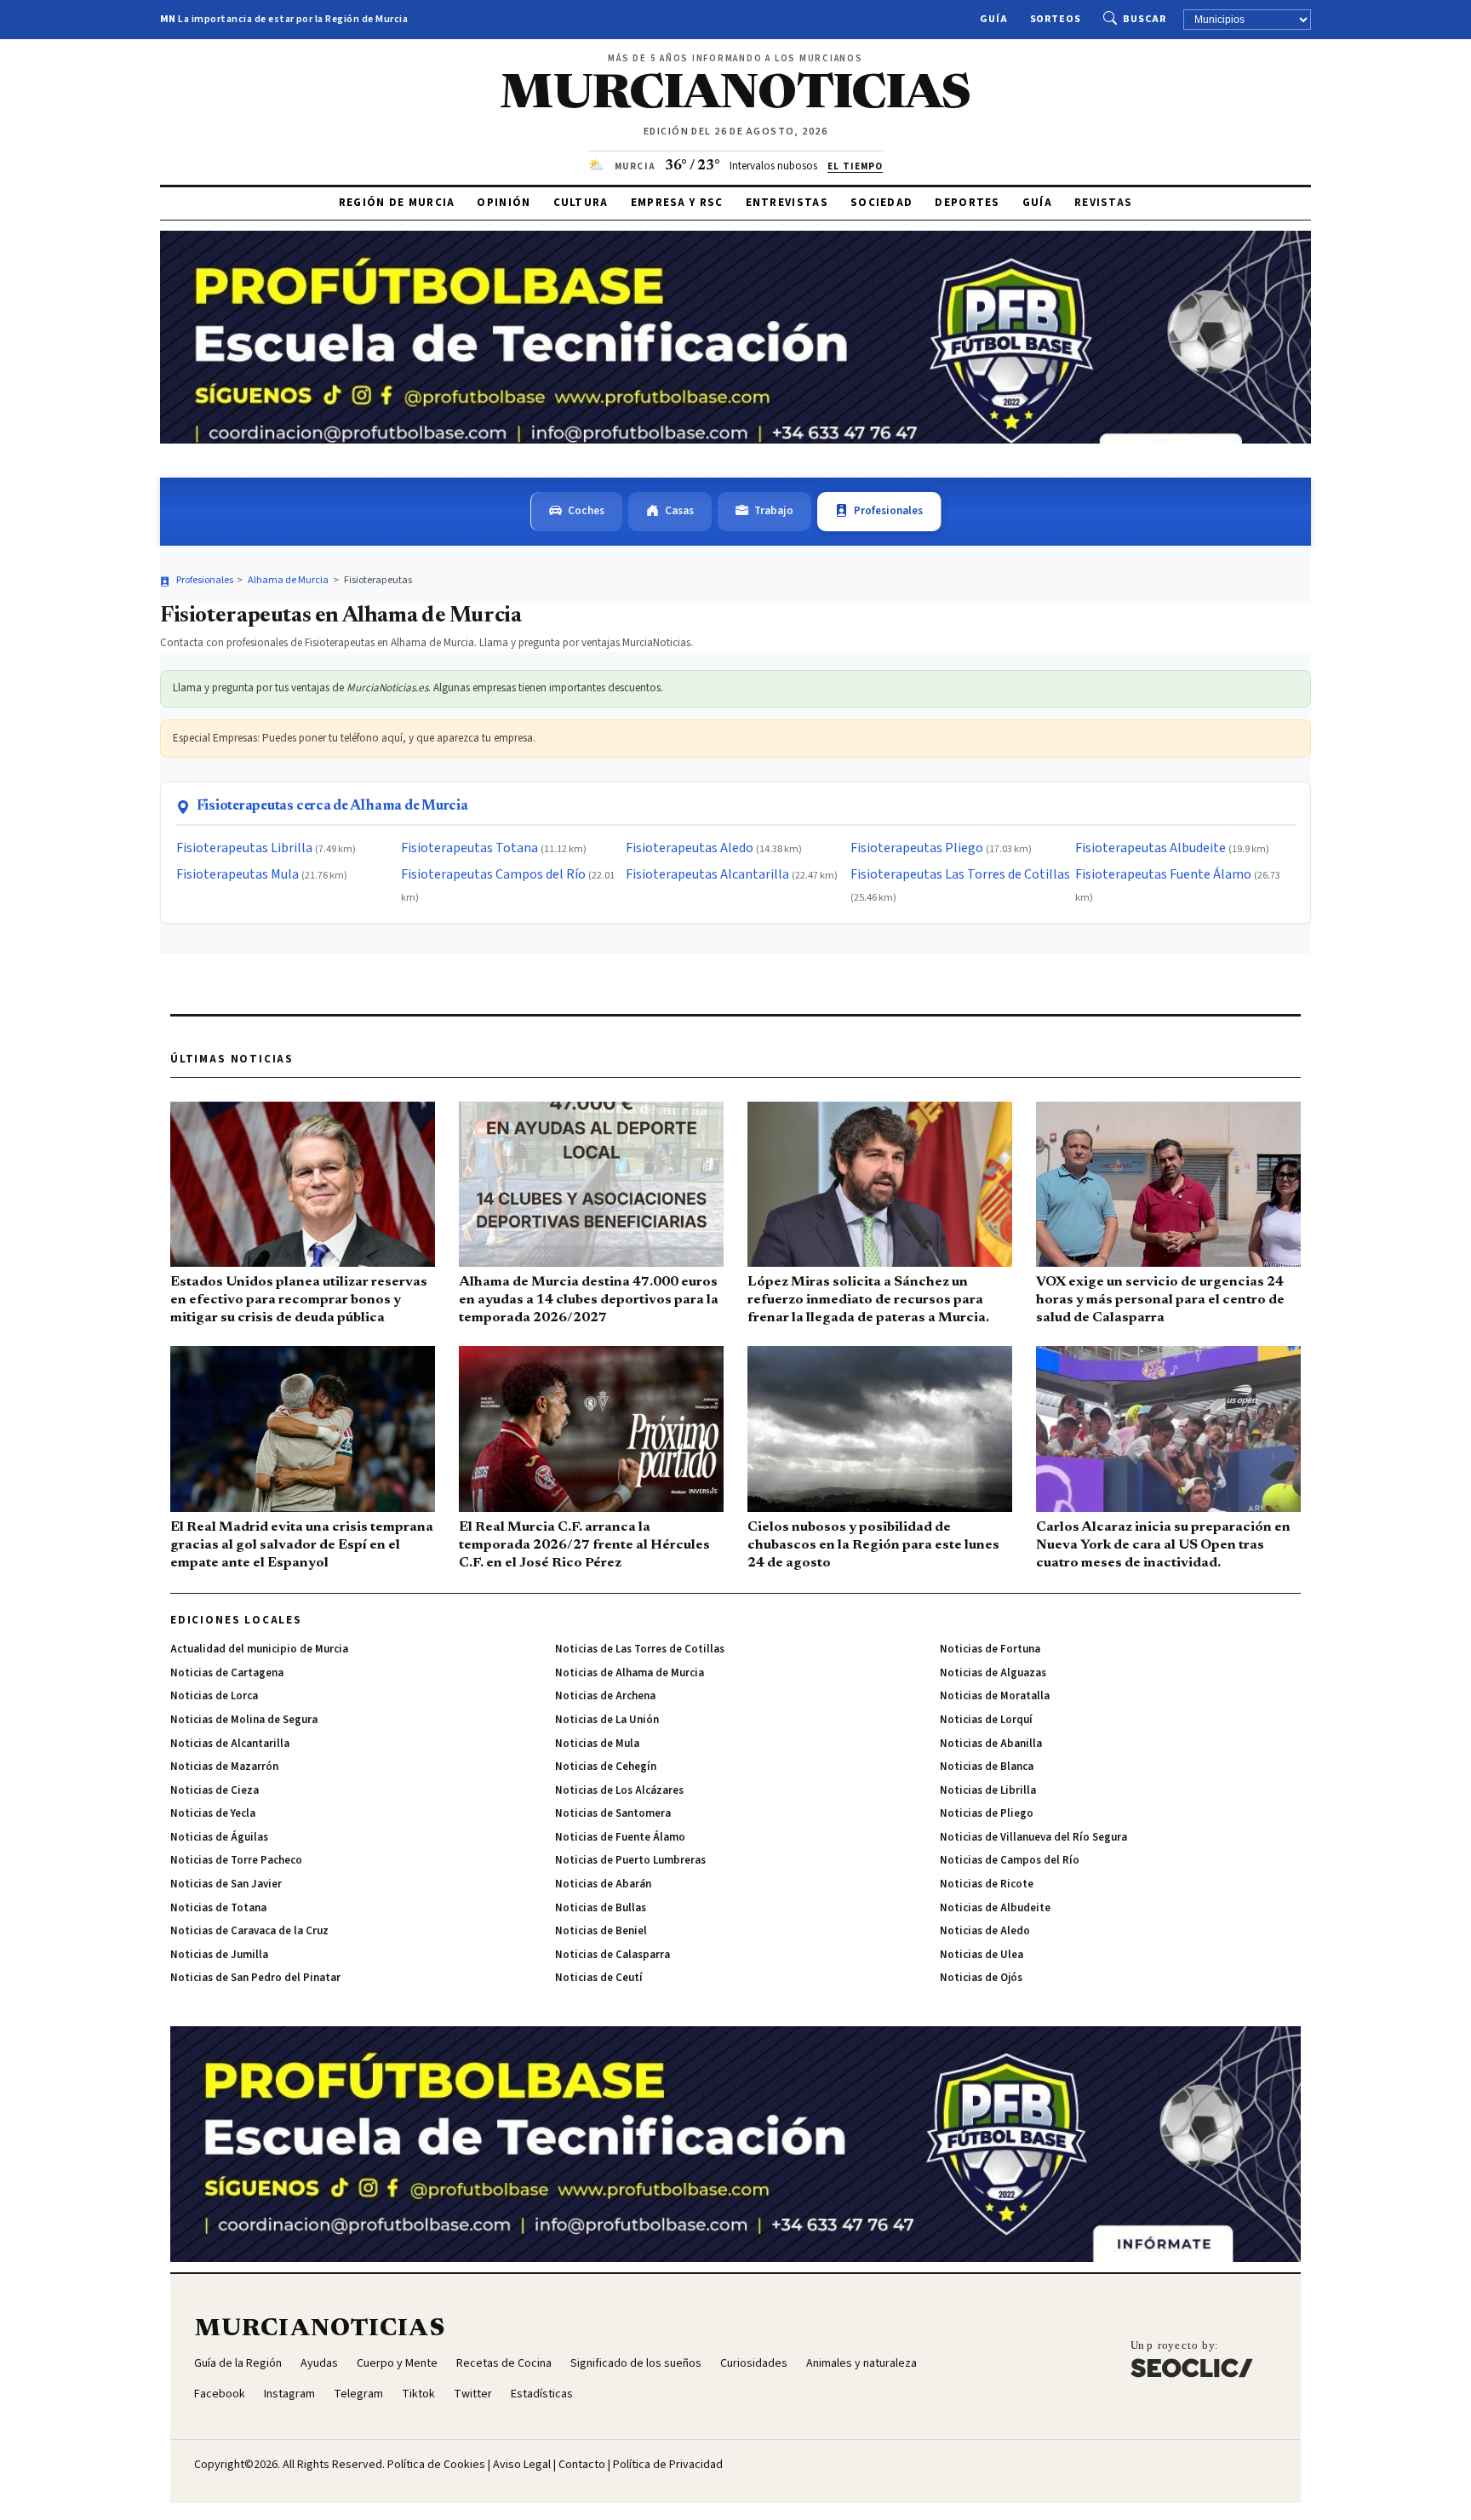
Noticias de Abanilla (991, 1744)
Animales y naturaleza (861, 2363)
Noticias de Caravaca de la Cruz (249, 1931)
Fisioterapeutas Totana (469, 848)
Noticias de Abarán (603, 1884)
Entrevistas (787, 203)
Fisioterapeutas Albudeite (1150, 848)
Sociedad (881, 203)
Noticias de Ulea (982, 1955)
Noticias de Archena (605, 1696)
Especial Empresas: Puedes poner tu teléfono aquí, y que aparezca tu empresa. (354, 738)
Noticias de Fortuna (990, 1649)
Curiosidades (754, 2363)
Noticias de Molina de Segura (244, 1720)
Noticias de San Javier (226, 1884)
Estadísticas (542, 2394)
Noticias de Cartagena (227, 1673)
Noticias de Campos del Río (1010, 1860)
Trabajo (774, 511)
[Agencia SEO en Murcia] (1192, 2358)
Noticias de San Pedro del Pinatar (255, 1978)
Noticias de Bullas (601, 1908)
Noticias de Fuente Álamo (620, 1837)
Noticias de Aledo (985, 1931)
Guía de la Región (238, 2363)
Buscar (1145, 19)
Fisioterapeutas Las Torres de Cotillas (960, 874)
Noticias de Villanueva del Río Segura (1033, 1837)
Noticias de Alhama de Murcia (630, 1673)
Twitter (473, 2394)
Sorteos (1056, 19)
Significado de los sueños (636, 2363)
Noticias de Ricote (987, 1884)
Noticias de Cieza (215, 1790)
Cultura (581, 203)
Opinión (504, 203)
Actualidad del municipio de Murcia (259, 1649)
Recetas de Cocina (504, 2363)
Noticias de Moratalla (995, 1696)
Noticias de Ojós (981, 1978)
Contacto (582, 2465)
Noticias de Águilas (219, 1837)
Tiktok (418, 2394)
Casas (679, 511)
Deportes (967, 203)
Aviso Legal (522, 2465)
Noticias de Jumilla (219, 1955)
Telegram (358, 2394)
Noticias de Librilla (988, 1790)
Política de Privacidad (668, 2465)
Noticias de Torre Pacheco (236, 1860)
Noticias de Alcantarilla (230, 1744)
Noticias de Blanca (987, 1767)
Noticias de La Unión (607, 1720)
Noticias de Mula (597, 1744)
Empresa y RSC (677, 203)
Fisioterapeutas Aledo (690, 848)
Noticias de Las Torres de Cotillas (640, 1649)
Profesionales (888, 511)
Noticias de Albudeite (995, 1908)
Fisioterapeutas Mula (238, 874)
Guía (994, 19)
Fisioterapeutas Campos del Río (493, 874)
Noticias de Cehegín (606, 1767)
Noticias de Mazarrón (224, 1767)
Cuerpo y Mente (397, 2363)
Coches (586, 511)
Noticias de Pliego (987, 1813)
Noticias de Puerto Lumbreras (630, 1860)
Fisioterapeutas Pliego (917, 848)
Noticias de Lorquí (986, 1720)
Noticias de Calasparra (612, 1955)
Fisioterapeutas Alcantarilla (707, 874)
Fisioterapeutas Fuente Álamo (1163, 874)
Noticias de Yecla (213, 1813)
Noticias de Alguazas (993, 1673)
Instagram (289, 2394)
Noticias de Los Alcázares (619, 1790)
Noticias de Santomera (613, 1813)
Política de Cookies (436, 2465)
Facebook (220, 2394)
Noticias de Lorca (214, 1696)
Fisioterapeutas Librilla (244, 848)
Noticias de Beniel (601, 1931)
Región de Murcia (397, 203)
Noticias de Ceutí (599, 1978)
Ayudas (319, 2363)
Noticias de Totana (218, 1908)
